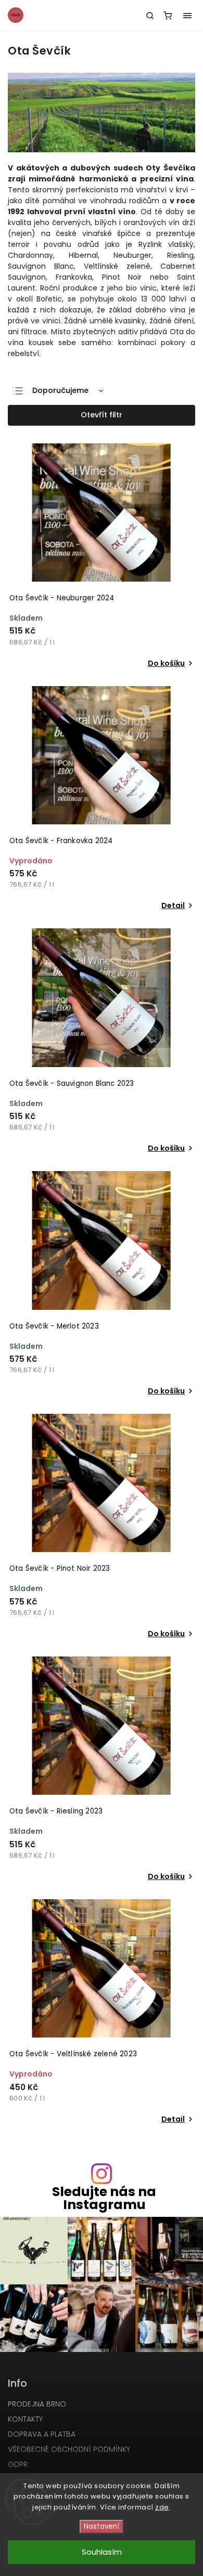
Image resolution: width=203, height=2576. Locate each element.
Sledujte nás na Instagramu (104, 2198)
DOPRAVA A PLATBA (42, 2434)
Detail (173, 905)
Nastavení (102, 2526)
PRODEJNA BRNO (37, 2404)
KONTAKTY (25, 2419)
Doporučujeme (60, 390)
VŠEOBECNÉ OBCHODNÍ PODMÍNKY (69, 2449)
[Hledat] (150, 16)
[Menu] (187, 16)
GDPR (18, 2464)
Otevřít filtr (102, 415)
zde (162, 2507)
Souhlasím (102, 2552)
